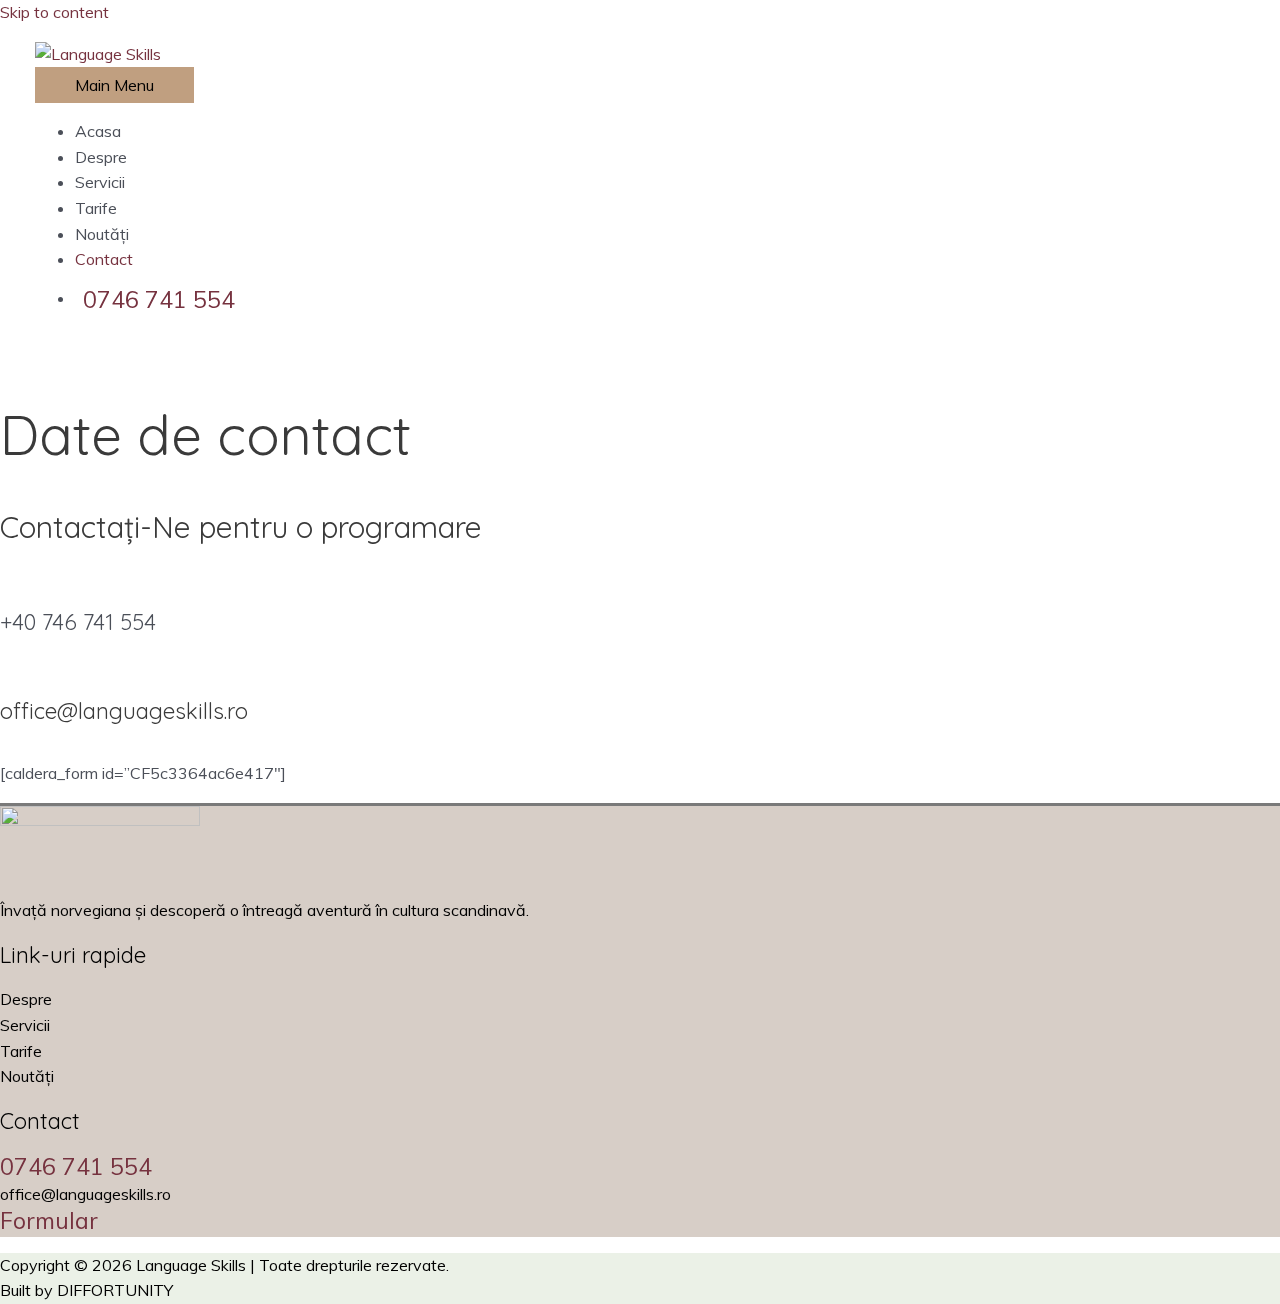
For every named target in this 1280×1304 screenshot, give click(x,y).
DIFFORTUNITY (115, 1290)
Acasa (98, 131)
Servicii (100, 182)
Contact (104, 259)
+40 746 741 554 (78, 622)
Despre (101, 157)
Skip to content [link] (54, 12)
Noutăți (102, 234)
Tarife (96, 208)
